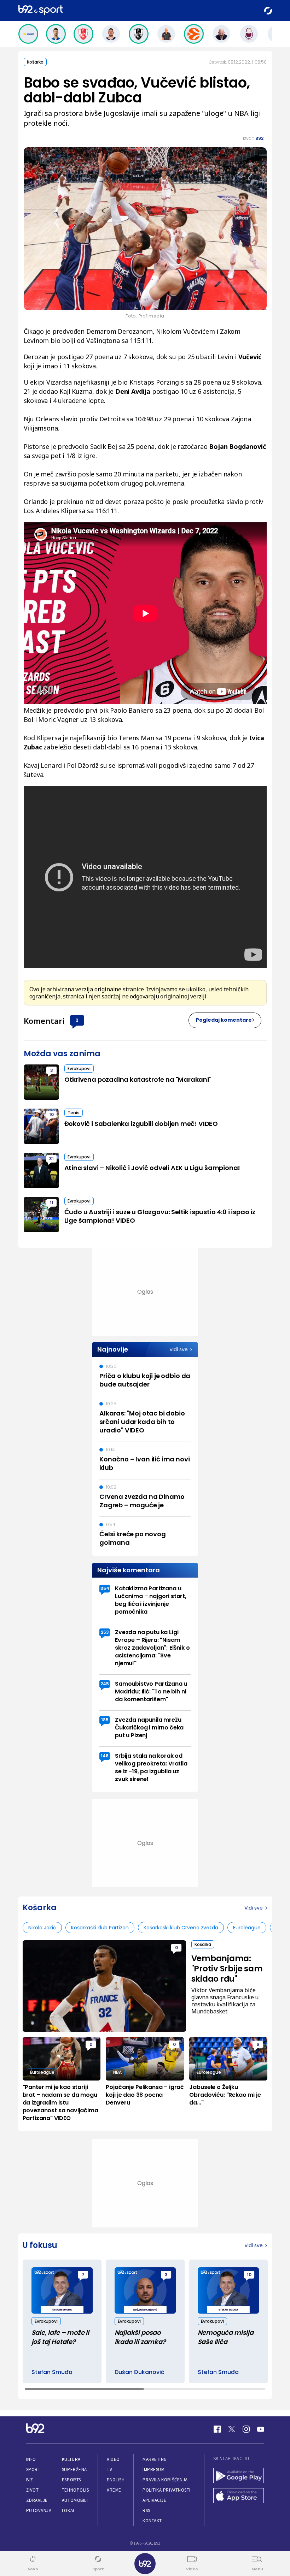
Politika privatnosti (167, 2490)
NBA (117, 2072)
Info (31, 2459)
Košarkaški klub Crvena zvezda (181, 1928)
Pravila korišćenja (165, 2480)
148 (105, 1756)
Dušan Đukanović (140, 2372)
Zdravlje (37, 2500)
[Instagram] (246, 2429)
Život (33, 2490)
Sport (33, 2470)
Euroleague (247, 1928)
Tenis (74, 1113)
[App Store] (239, 2496)
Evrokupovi (79, 1069)
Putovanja (39, 2510)
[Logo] (40, 10)
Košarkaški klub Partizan (100, 1928)
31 (51, 1159)
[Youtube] (261, 2429)
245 (105, 1684)
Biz (30, 2480)
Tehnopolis (75, 2490)
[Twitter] (232, 2429)
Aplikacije (154, 2500)
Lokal (69, 2510)
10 (51, 1114)
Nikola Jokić (42, 1928)
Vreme (114, 2490)
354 (105, 1588)
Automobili (75, 2500)
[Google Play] (239, 2476)
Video (113, 2459)
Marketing (155, 2459)
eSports (71, 2480)
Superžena (74, 2470)
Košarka (35, 62)
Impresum (153, 2470)
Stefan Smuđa (52, 2372)
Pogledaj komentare (224, 1020)
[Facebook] (217, 2429)
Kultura (71, 2459)
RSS (146, 2510)
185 (105, 1720)
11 (52, 1203)
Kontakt (152, 2521)
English (116, 2480)
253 (105, 1632)
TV (109, 2470)
